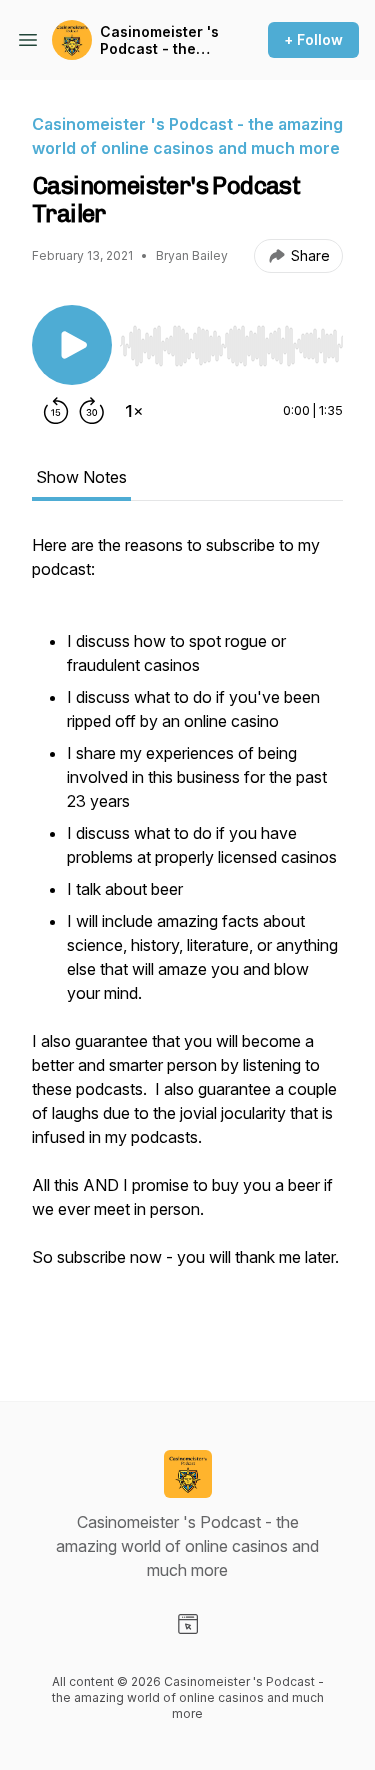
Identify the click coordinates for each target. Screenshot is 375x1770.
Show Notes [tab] (81, 477)
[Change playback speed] (134, 411)
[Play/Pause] (72, 345)
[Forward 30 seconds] (92, 411)
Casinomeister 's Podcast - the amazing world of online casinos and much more (161, 40)
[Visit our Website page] (188, 1624)
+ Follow (313, 39)
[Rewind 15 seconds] (56, 411)
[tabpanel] (187, 935)
